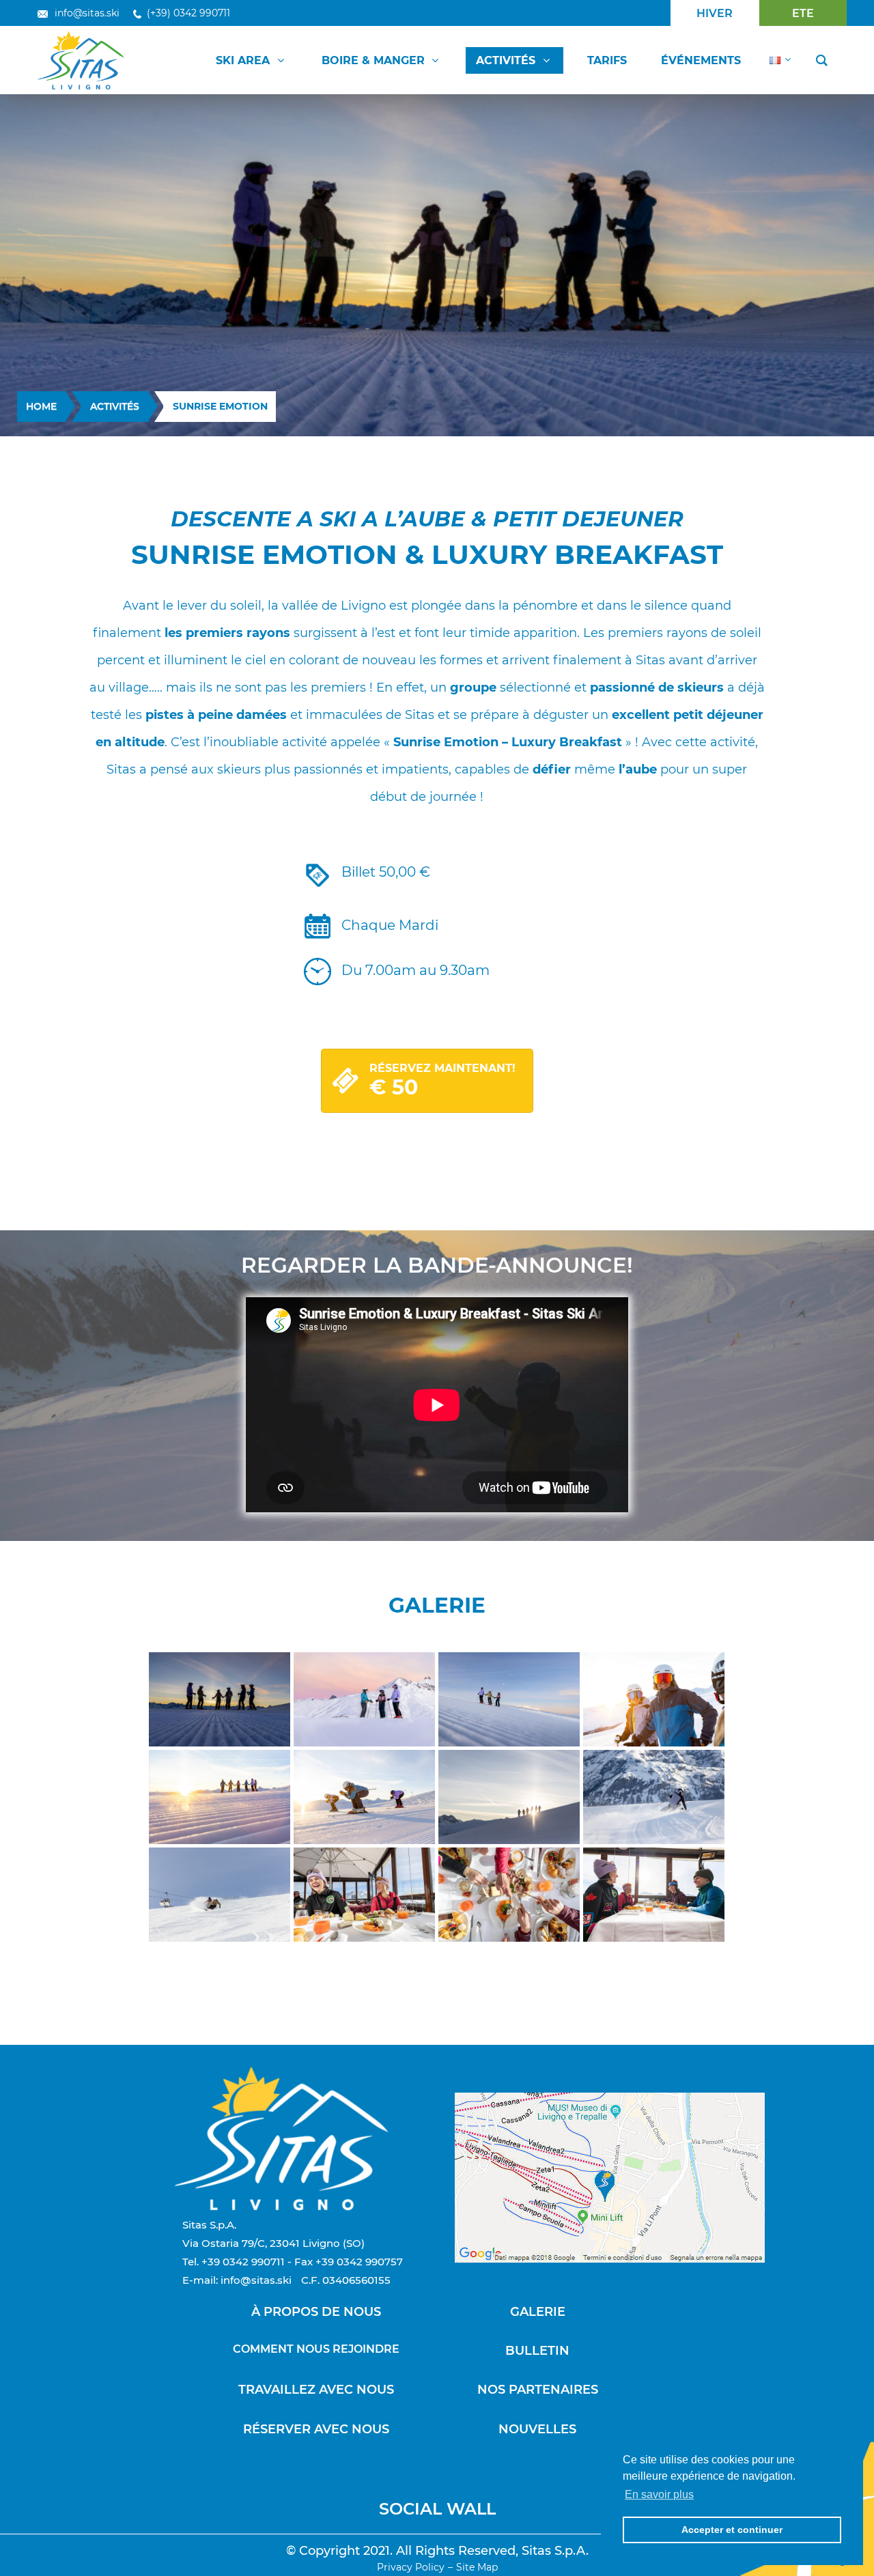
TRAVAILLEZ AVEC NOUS (316, 2390)
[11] (654, 1895)
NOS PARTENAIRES (538, 2390)
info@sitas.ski (87, 13)
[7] (509, 1797)
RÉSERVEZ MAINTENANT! (442, 1081)
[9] (220, 1895)
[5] (220, 1797)
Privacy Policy (411, 2567)
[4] (654, 1699)
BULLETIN (537, 2351)
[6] (364, 1797)
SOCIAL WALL (437, 2509)
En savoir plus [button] (659, 2494)
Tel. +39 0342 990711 (234, 2262)
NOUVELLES (537, 2429)
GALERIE (538, 2312)
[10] (364, 1895)
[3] (509, 1699)
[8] (654, 1797)
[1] (220, 1699)
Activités (115, 406)
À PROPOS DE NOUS (316, 2312)
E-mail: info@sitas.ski (237, 2280)
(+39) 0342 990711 (188, 13)
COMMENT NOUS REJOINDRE (316, 2349)
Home (41, 406)
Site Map (477, 2567)
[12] (509, 1895)
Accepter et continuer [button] (732, 2530)
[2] (364, 1699)
